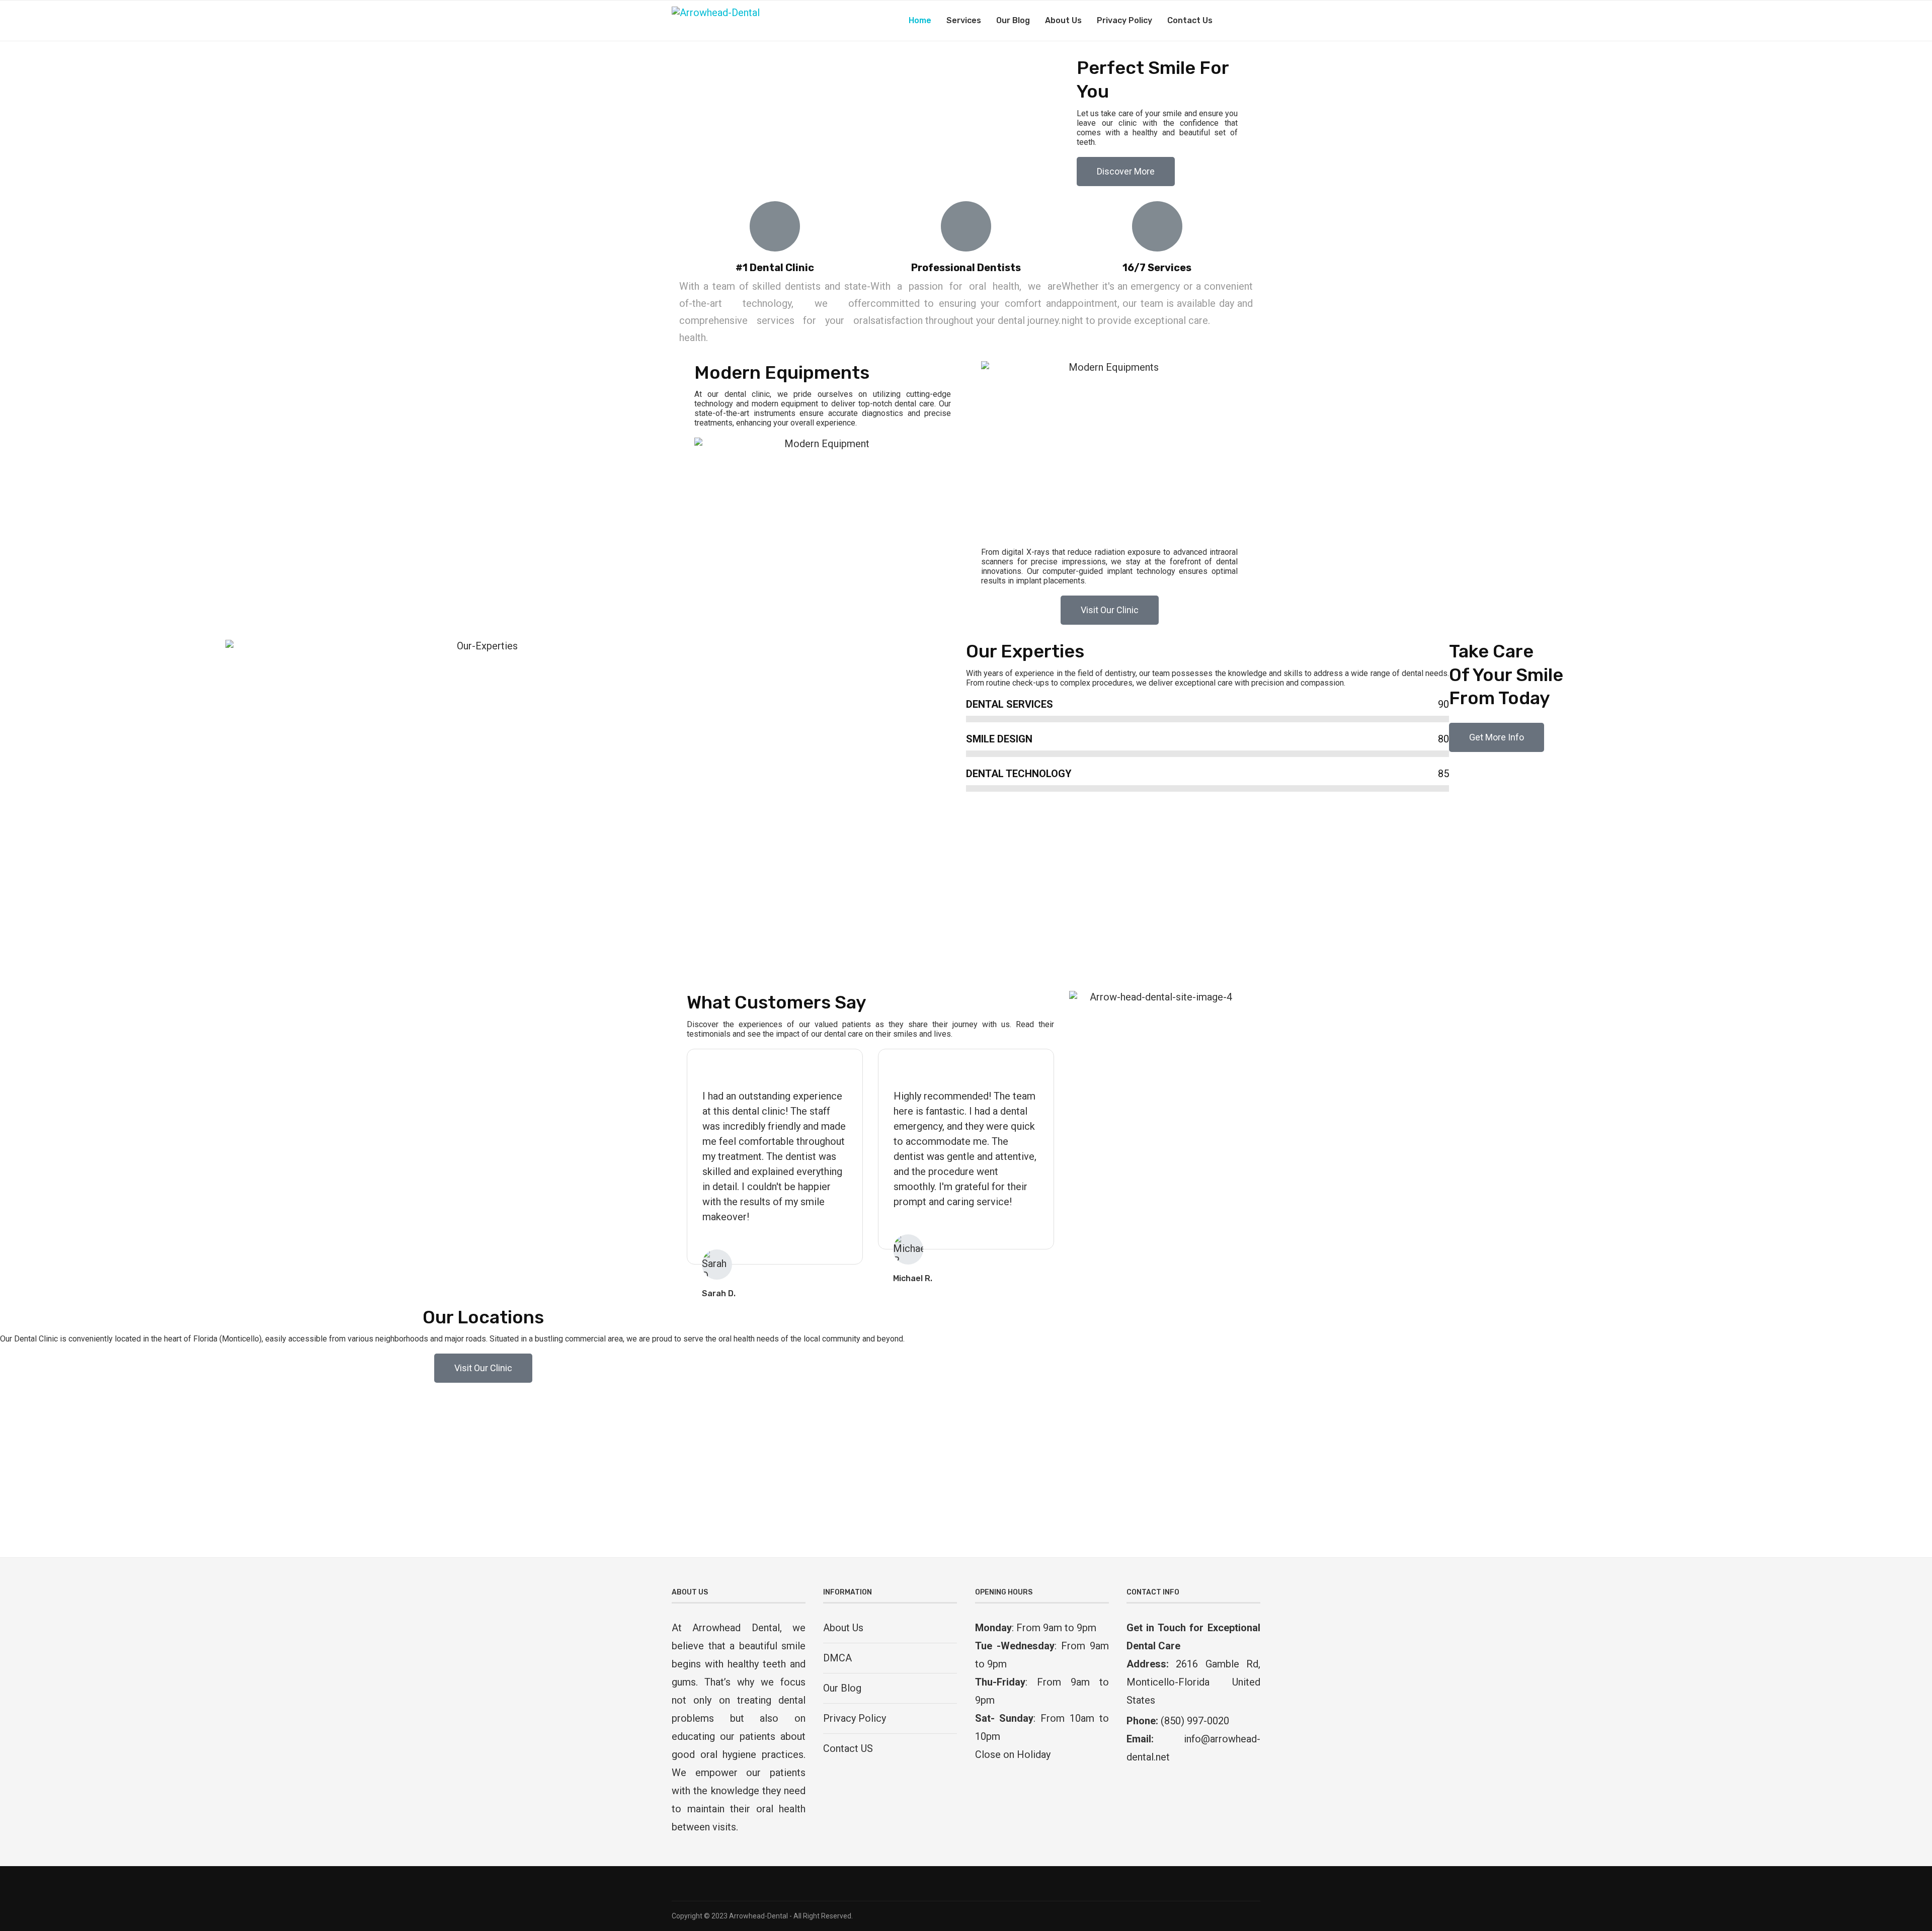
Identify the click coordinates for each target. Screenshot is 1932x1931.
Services (964, 20)
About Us (1063, 20)
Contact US (848, 1748)
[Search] (1255, 21)
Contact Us (1190, 20)
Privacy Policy (1124, 20)
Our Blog (1013, 20)
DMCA (837, 1658)
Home (920, 20)
